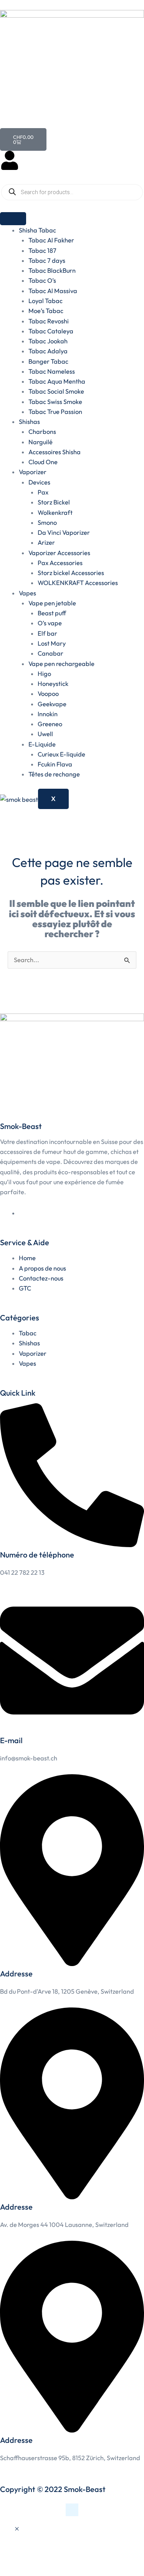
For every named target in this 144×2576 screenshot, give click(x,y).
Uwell (45, 734)
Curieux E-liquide (61, 754)
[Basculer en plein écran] (40, 2556)
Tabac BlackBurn (52, 270)
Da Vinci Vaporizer (64, 532)
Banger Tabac (48, 361)
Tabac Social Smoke (56, 391)
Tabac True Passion (55, 412)
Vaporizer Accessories (59, 553)
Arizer (46, 542)
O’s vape (50, 623)
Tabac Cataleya (51, 331)
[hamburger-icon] (13, 219)
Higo (44, 674)
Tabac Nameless (52, 371)
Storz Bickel (54, 502)
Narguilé (41, 442)
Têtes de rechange (54, 774)
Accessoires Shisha (55, 452)
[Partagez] (68, 2556)
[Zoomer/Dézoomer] (13, 2556)
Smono (47, 522)
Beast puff (52, 613)
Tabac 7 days (47, 260)
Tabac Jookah (48, 341)
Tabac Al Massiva (53, 291)
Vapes (27, 593)
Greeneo (50, 724)
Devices (39, 482)
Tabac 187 (42, 251)
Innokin (48, 714)
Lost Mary (52, 643)
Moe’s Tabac (46, 311)
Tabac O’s (42, 280)
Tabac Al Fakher (51, 240)
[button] (17, 2529)
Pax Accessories (60, 563)
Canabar (50, 653)
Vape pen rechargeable (61, 664)
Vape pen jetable (52, 603)
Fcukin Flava (55, 764)
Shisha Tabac (37, 230)
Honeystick (53, 684)
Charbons (42, 432)
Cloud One (43, 462)
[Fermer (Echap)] (95, 2556)
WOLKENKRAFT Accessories (78, 583)
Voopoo (48, 694)
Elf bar (47, 633)
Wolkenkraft (55, 513)
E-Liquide (42, 744)
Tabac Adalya (48, 351)
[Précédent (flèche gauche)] (13, 2569)
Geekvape (52, 704)
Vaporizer (33, 472)
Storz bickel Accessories (71, 573)
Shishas (29, 422)
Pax (43, 492)
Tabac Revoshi (49, 321)
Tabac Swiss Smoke (55, 402)
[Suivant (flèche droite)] (40, 2569)
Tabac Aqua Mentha (57, 381)
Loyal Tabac (46, 301)
